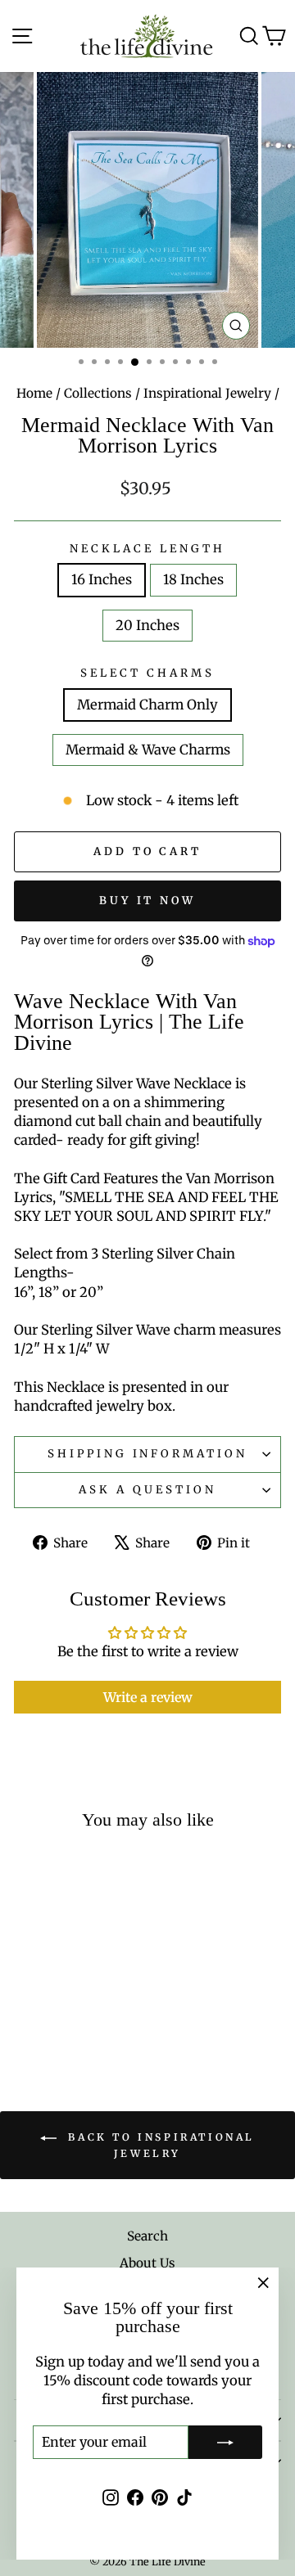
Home (34, 393)
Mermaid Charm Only (147, 705)
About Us (147, 2263)
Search (147, 2236)
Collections (98, 393)
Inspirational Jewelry (207, 393)
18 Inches (193, 580)
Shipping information (148, 1454)
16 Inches (102, 580)
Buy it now (147, 901)
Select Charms (147, 673)
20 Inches (147, 626)
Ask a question (147, 1490)
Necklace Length (147, 549)
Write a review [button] (148, 1697)
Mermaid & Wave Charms (148, 750)
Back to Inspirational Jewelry (159, 2145)
